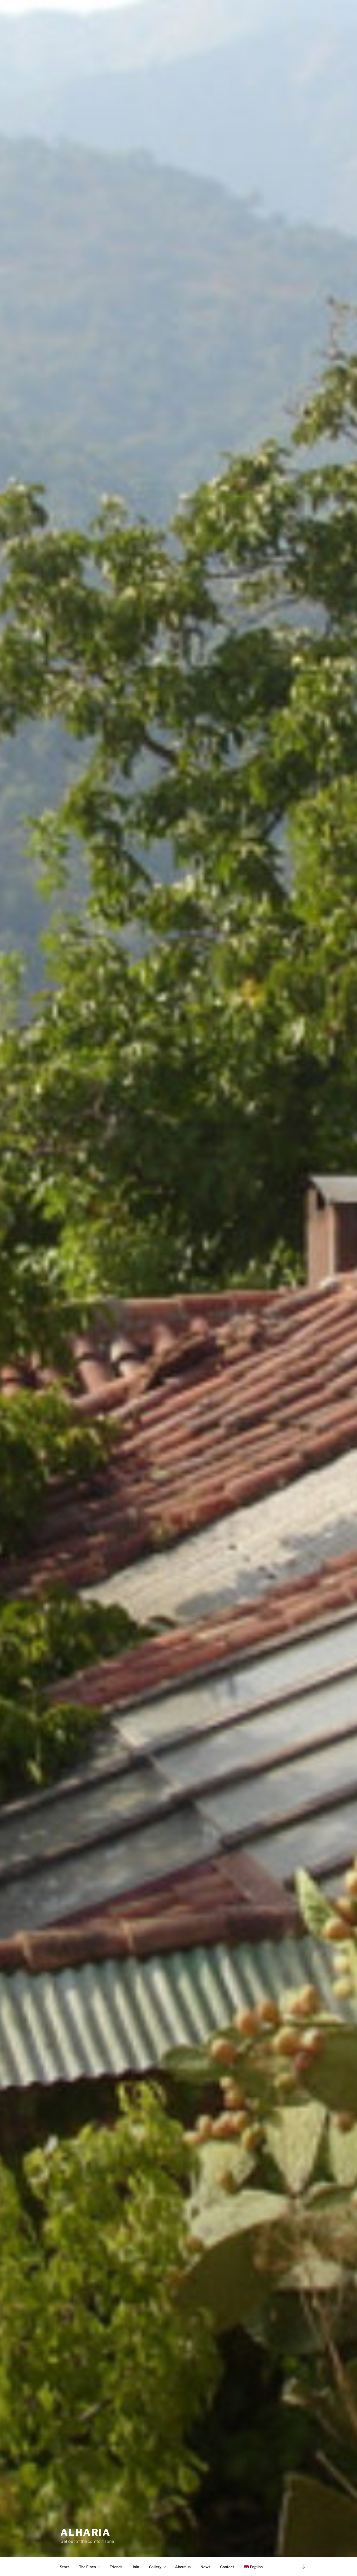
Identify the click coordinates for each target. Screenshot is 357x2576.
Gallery (155, 2567)
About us (183, 2567)
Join (136, 2567)
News (205, 2567)
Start (64, 2567)
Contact (227, 2567)
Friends (116, 2567)
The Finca (87, 2567)
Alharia (85, 2532)
